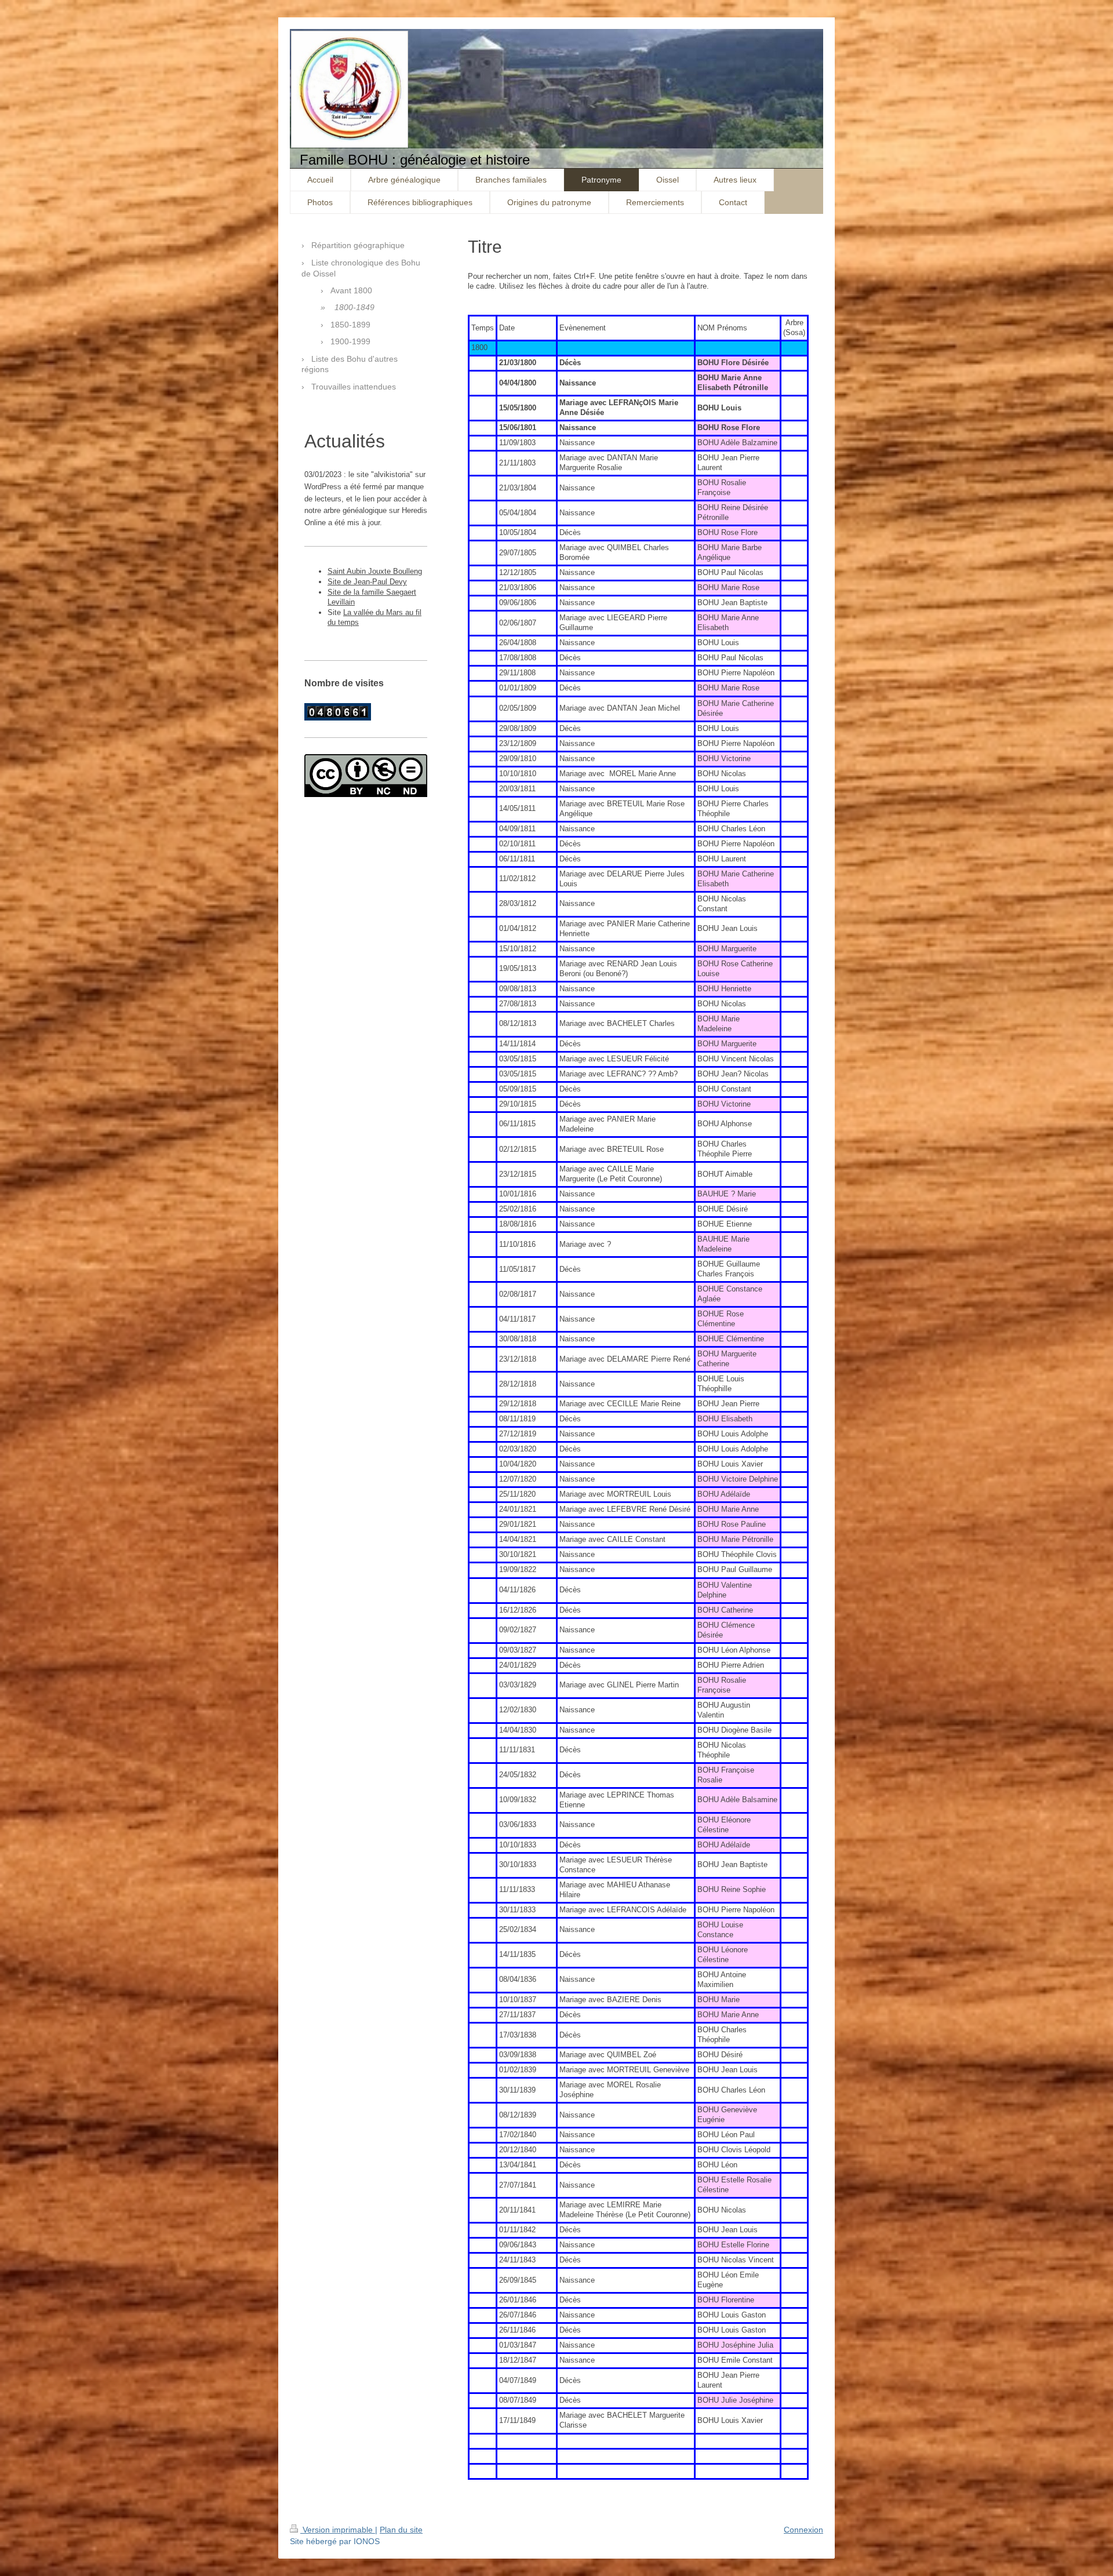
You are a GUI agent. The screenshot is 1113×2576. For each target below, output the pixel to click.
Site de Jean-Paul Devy (367, 582)
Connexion (803, 2530)
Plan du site (401, 2530)
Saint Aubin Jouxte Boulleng (375, 571)
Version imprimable (338, 2530)
